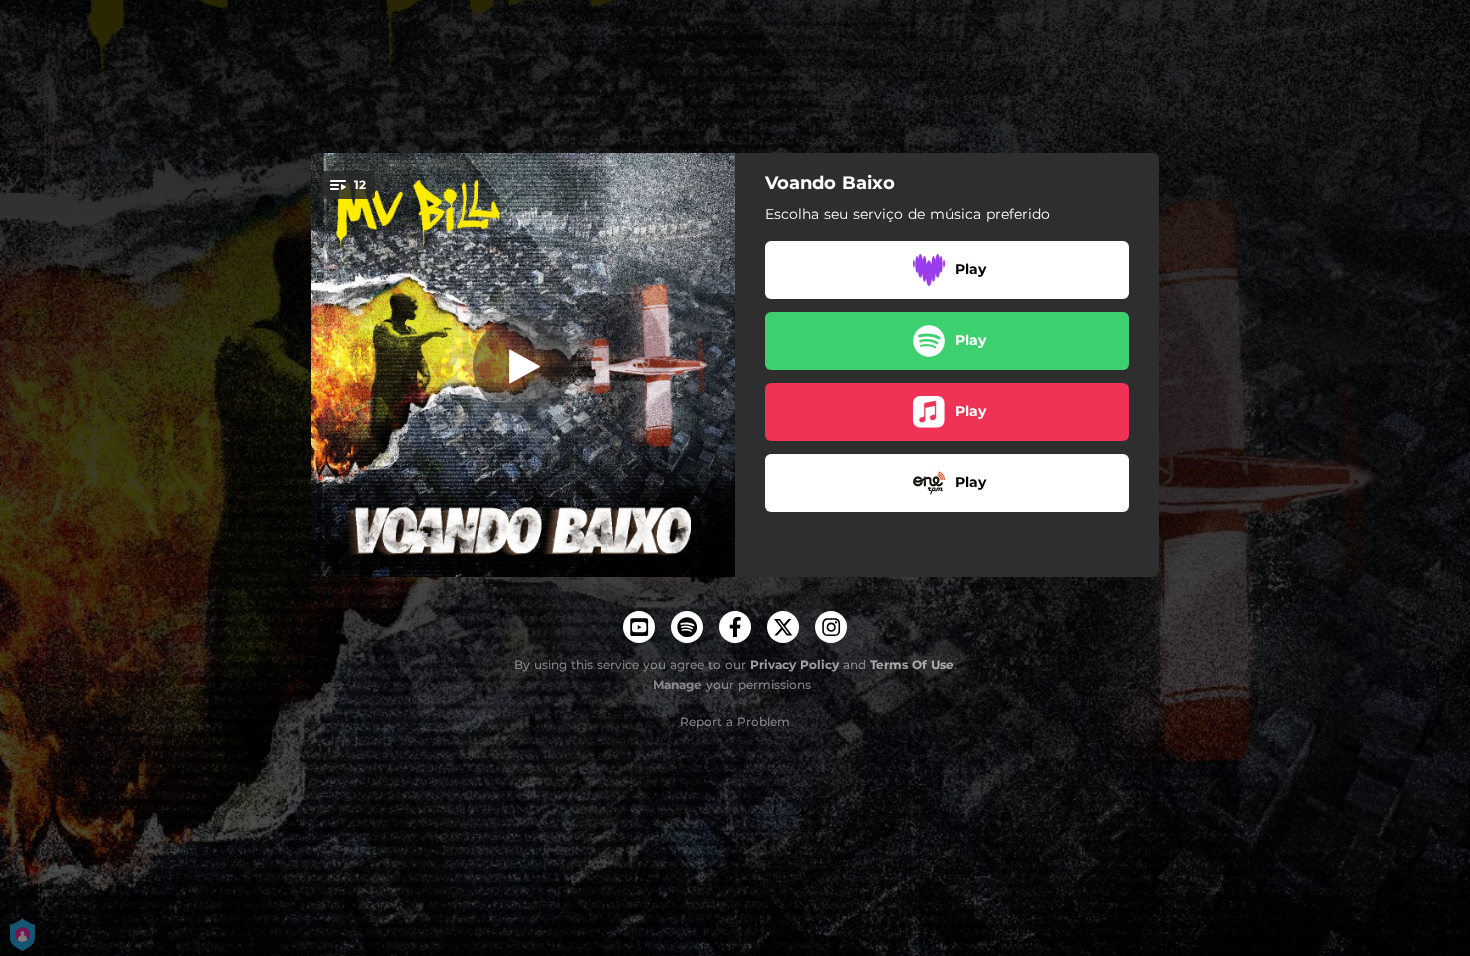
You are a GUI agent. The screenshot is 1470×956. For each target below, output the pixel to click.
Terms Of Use (912, 664)
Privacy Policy (794, 664)
